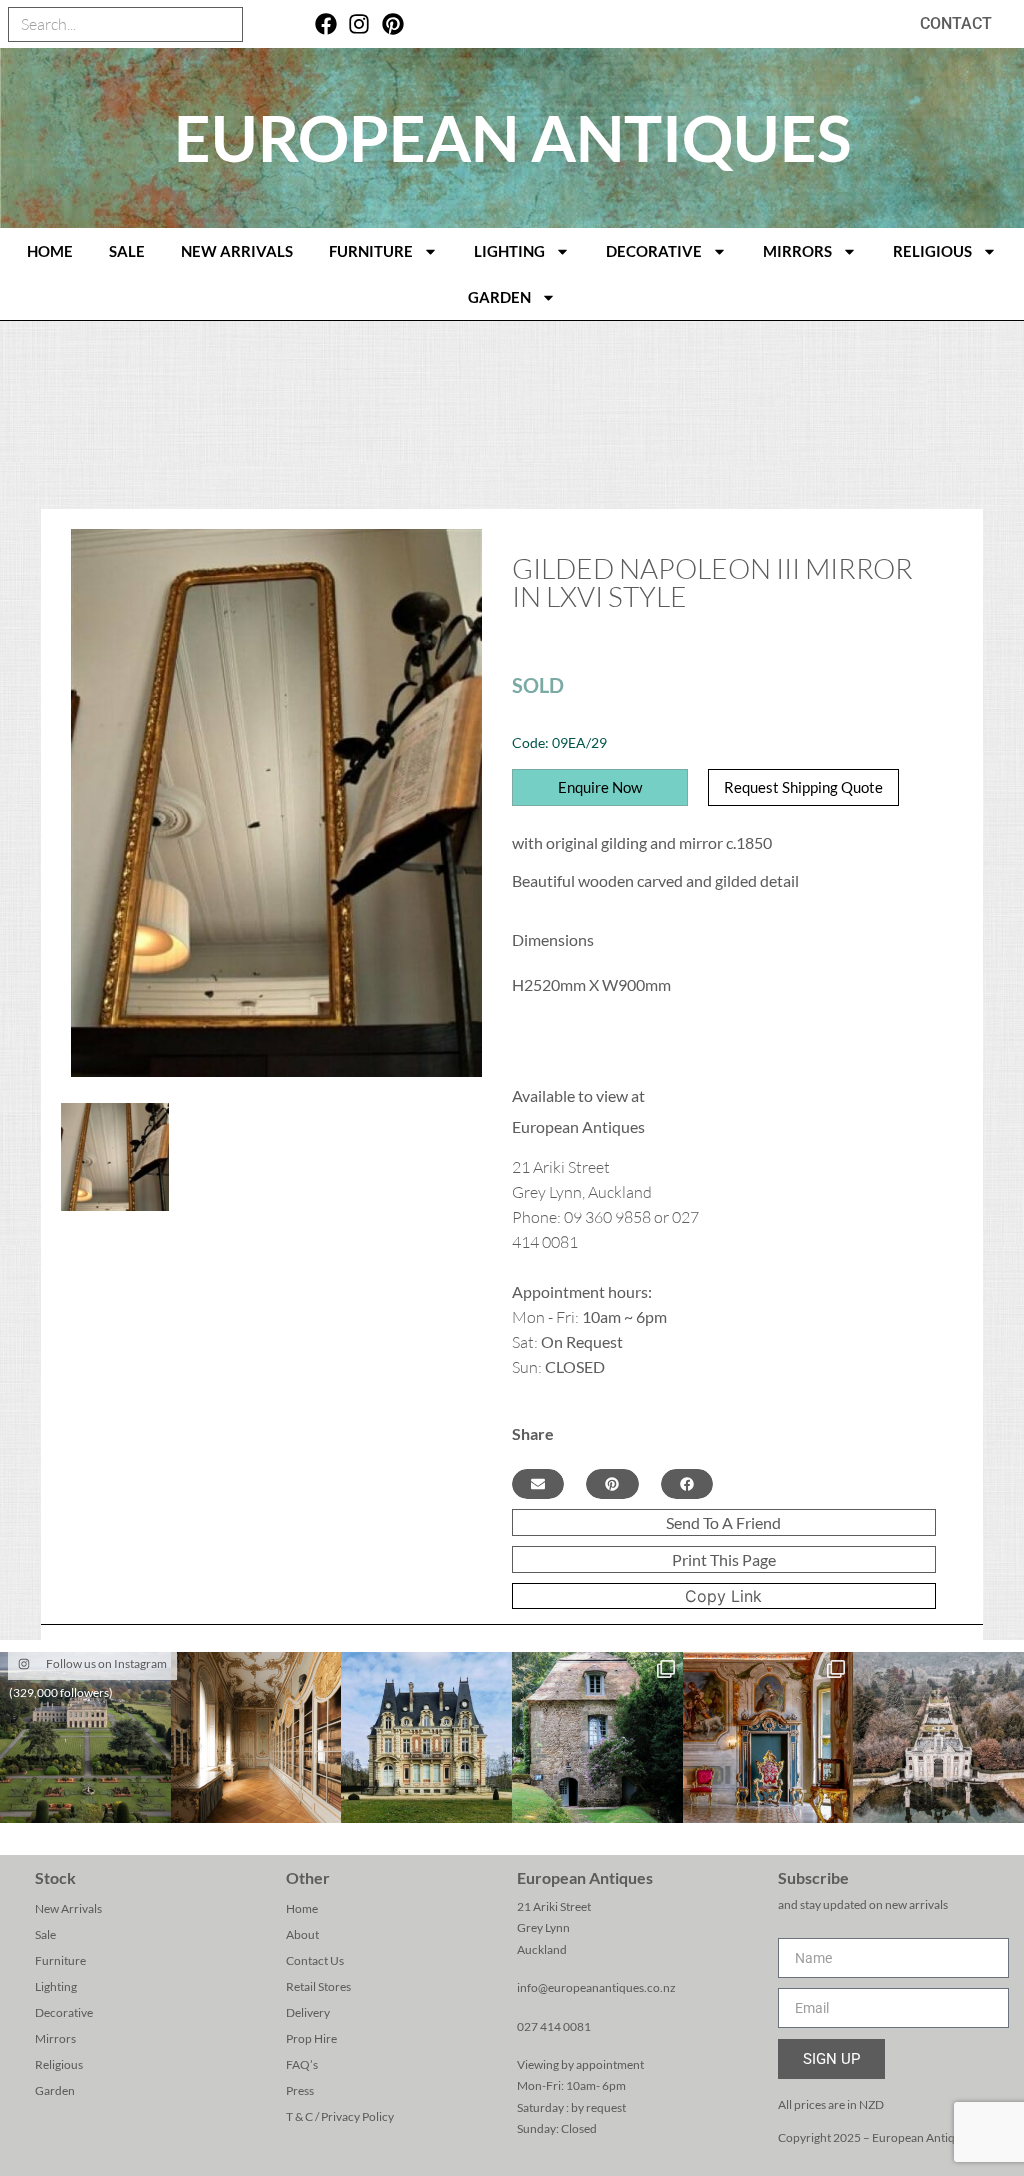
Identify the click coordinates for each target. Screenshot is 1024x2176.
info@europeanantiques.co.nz (596, 1987)
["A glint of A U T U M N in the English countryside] (85, 1737)
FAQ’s (302, 2064)
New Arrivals (237, 251)
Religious (932, 251)
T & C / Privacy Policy (340, 2116)
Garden (499, 297)
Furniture (371, 251)
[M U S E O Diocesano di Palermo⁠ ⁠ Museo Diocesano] (768, 1737)
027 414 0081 (554, 2026)
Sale (127, 251)
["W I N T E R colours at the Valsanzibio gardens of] (938, 1737)
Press (300, 2090)
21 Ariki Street (554, 1906)
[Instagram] (359, 24)
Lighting (509, 251)
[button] (538, 1484)
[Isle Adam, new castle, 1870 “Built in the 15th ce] (426, 1737)
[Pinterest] (393, 24)
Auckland (542, 1949)
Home (302, 1908)
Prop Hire (311, 2038)
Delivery (308, 2012)
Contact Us (315, 1960)
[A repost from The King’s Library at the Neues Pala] (256, 1737)
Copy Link (723, 1596)
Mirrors (797, 251)
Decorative (654, 251)
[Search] (224, 24)
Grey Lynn (543, 1927)
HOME (50, 251)
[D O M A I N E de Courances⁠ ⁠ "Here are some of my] (597, 1737)
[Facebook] (325, 24)
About (302, 1934)
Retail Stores (318, 1986)
